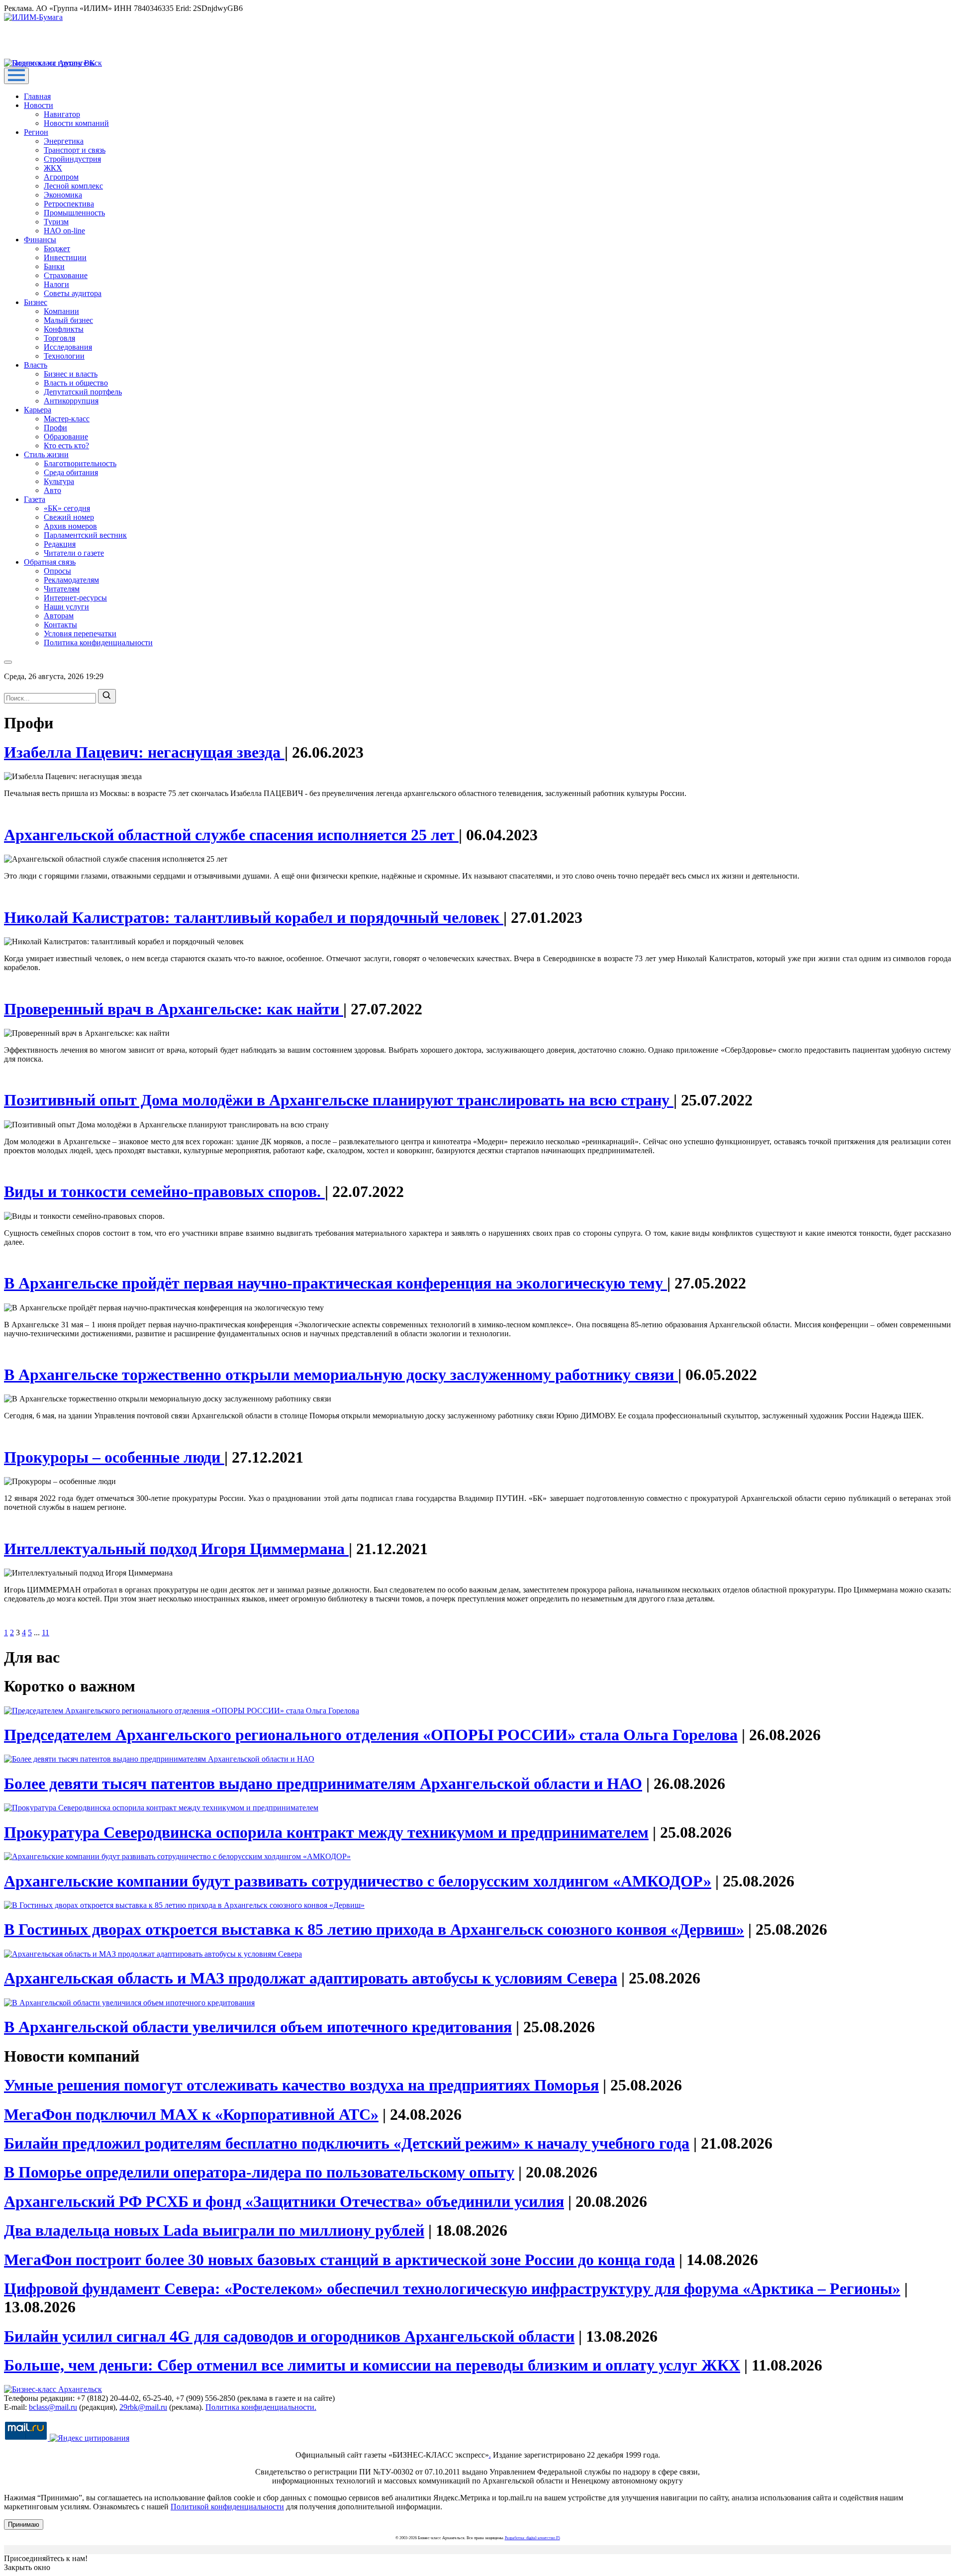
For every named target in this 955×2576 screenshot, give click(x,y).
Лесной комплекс (73, 186)
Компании (61, 311)
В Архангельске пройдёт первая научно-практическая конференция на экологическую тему (335, 1283)
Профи (55, 428)
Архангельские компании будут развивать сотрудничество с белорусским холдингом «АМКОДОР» (358, 1881)
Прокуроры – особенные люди (114, 1457)
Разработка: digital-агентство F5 (532, 2538)
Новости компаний (76, 123)
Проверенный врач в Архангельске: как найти (174, 1009)
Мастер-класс (67, 419)
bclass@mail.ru (53, 2407)
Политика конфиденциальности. (261, 2407)
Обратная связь (50, 562)
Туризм (56, 222)
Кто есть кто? (66, 446)
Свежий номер (69, 517)
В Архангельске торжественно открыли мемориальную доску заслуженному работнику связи (341, 1375)
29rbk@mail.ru (143, 2407)
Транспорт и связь (75, 150)
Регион (36, 132)
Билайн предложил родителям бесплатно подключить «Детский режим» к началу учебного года (347, 2143)
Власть (36, 365)
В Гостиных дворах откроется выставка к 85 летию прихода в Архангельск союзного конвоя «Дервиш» (374, 1929)
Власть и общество (76, 383)
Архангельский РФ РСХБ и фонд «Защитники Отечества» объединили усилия (284, 2201)
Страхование (66, 275)
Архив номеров (70, 526)
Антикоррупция (71, 401)
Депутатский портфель (83, 392)
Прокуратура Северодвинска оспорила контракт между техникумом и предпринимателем (326, 1832)
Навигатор (62, 114)
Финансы (40, 240)
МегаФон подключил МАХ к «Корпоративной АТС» (191, 2114)
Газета (35, 499)
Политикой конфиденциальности (227, 2507)
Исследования (68, 347)
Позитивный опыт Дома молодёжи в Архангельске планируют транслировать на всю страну (339, 1100)
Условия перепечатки (80, 634)
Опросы (57, 571)
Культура (59, 481)
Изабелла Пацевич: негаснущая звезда (144, 752)
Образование (66, 437)
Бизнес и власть (71, 374)
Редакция (60, 544)
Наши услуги (66, 607)
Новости (39, 105)
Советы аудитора (73, 293)
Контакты (60, 625)
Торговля (59, 338)
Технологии (64, 356)
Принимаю (24, 2525)
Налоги (56, 284)
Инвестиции (65, 257)
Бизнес (36, 302)
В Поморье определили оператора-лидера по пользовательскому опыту (259, 2172)
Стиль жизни (46, 454)
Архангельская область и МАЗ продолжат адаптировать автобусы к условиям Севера (311, 1978)
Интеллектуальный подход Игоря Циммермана (176, 1549)
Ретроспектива (69, 204)
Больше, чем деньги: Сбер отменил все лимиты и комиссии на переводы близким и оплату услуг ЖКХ (372, 2365)
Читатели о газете (74, 553)
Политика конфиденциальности (98, 643)
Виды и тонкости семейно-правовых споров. (164, 1191)
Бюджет (57, 248)
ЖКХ (53, 168)
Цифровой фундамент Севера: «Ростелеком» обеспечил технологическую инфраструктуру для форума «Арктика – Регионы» (452, 2288)
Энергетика (64, 141)
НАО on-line (64, 231)
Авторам (59, 616)
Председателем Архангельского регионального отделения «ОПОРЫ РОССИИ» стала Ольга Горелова (371, 1735)
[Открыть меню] (16, 76)
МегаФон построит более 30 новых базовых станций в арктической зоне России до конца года (339, 2260)
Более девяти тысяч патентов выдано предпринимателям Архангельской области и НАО (323, 1783)
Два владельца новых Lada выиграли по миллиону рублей (214, 2230)
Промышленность (74, 213)
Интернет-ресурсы (75, 598)
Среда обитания (71, 472)
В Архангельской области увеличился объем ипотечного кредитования (258, 2027)
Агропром (61, 177)
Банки (54, 266)
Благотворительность (80, 463)
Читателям (62, 589)
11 (46, 1633)
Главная (37, 96)
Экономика (63, 195)
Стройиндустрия (72, 159)
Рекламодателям (71, 580)
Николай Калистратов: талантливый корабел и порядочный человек (254, 917)
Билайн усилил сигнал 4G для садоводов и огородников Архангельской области (289, 2336)
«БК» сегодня (67, 508)
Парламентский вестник (85, 535)
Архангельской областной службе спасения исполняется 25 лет (231, 835)
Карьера (38, 410)
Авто (52, 490)
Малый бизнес (68, 320)
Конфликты (64, 329)
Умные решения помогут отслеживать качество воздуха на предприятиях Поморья (301, 2085)
